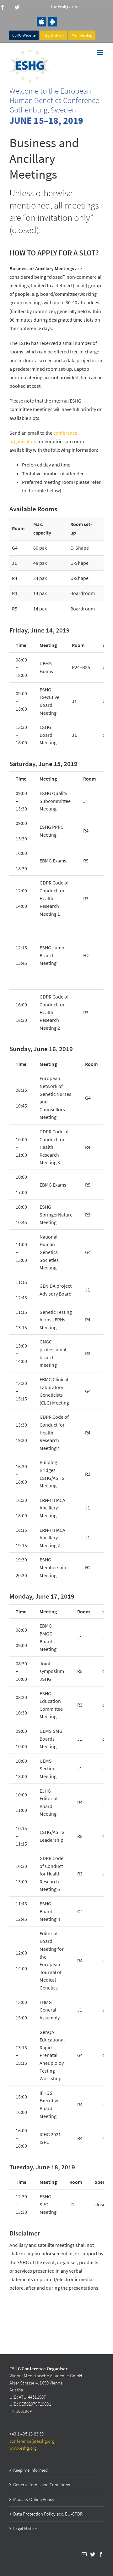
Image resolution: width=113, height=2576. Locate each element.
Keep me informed (30, 2470)
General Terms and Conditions (42, 2484)
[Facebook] (101, 2554)
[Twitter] (93, 2554)
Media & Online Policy (34, 2499)
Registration (54, 35)
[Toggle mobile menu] (100, 52)
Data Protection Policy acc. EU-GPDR (48, 2514)
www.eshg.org (23, 2448)
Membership (82, 35)
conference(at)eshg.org (32, 2441)
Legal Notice (25, 2529)
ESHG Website (24, 35)
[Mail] (84, 2554)
